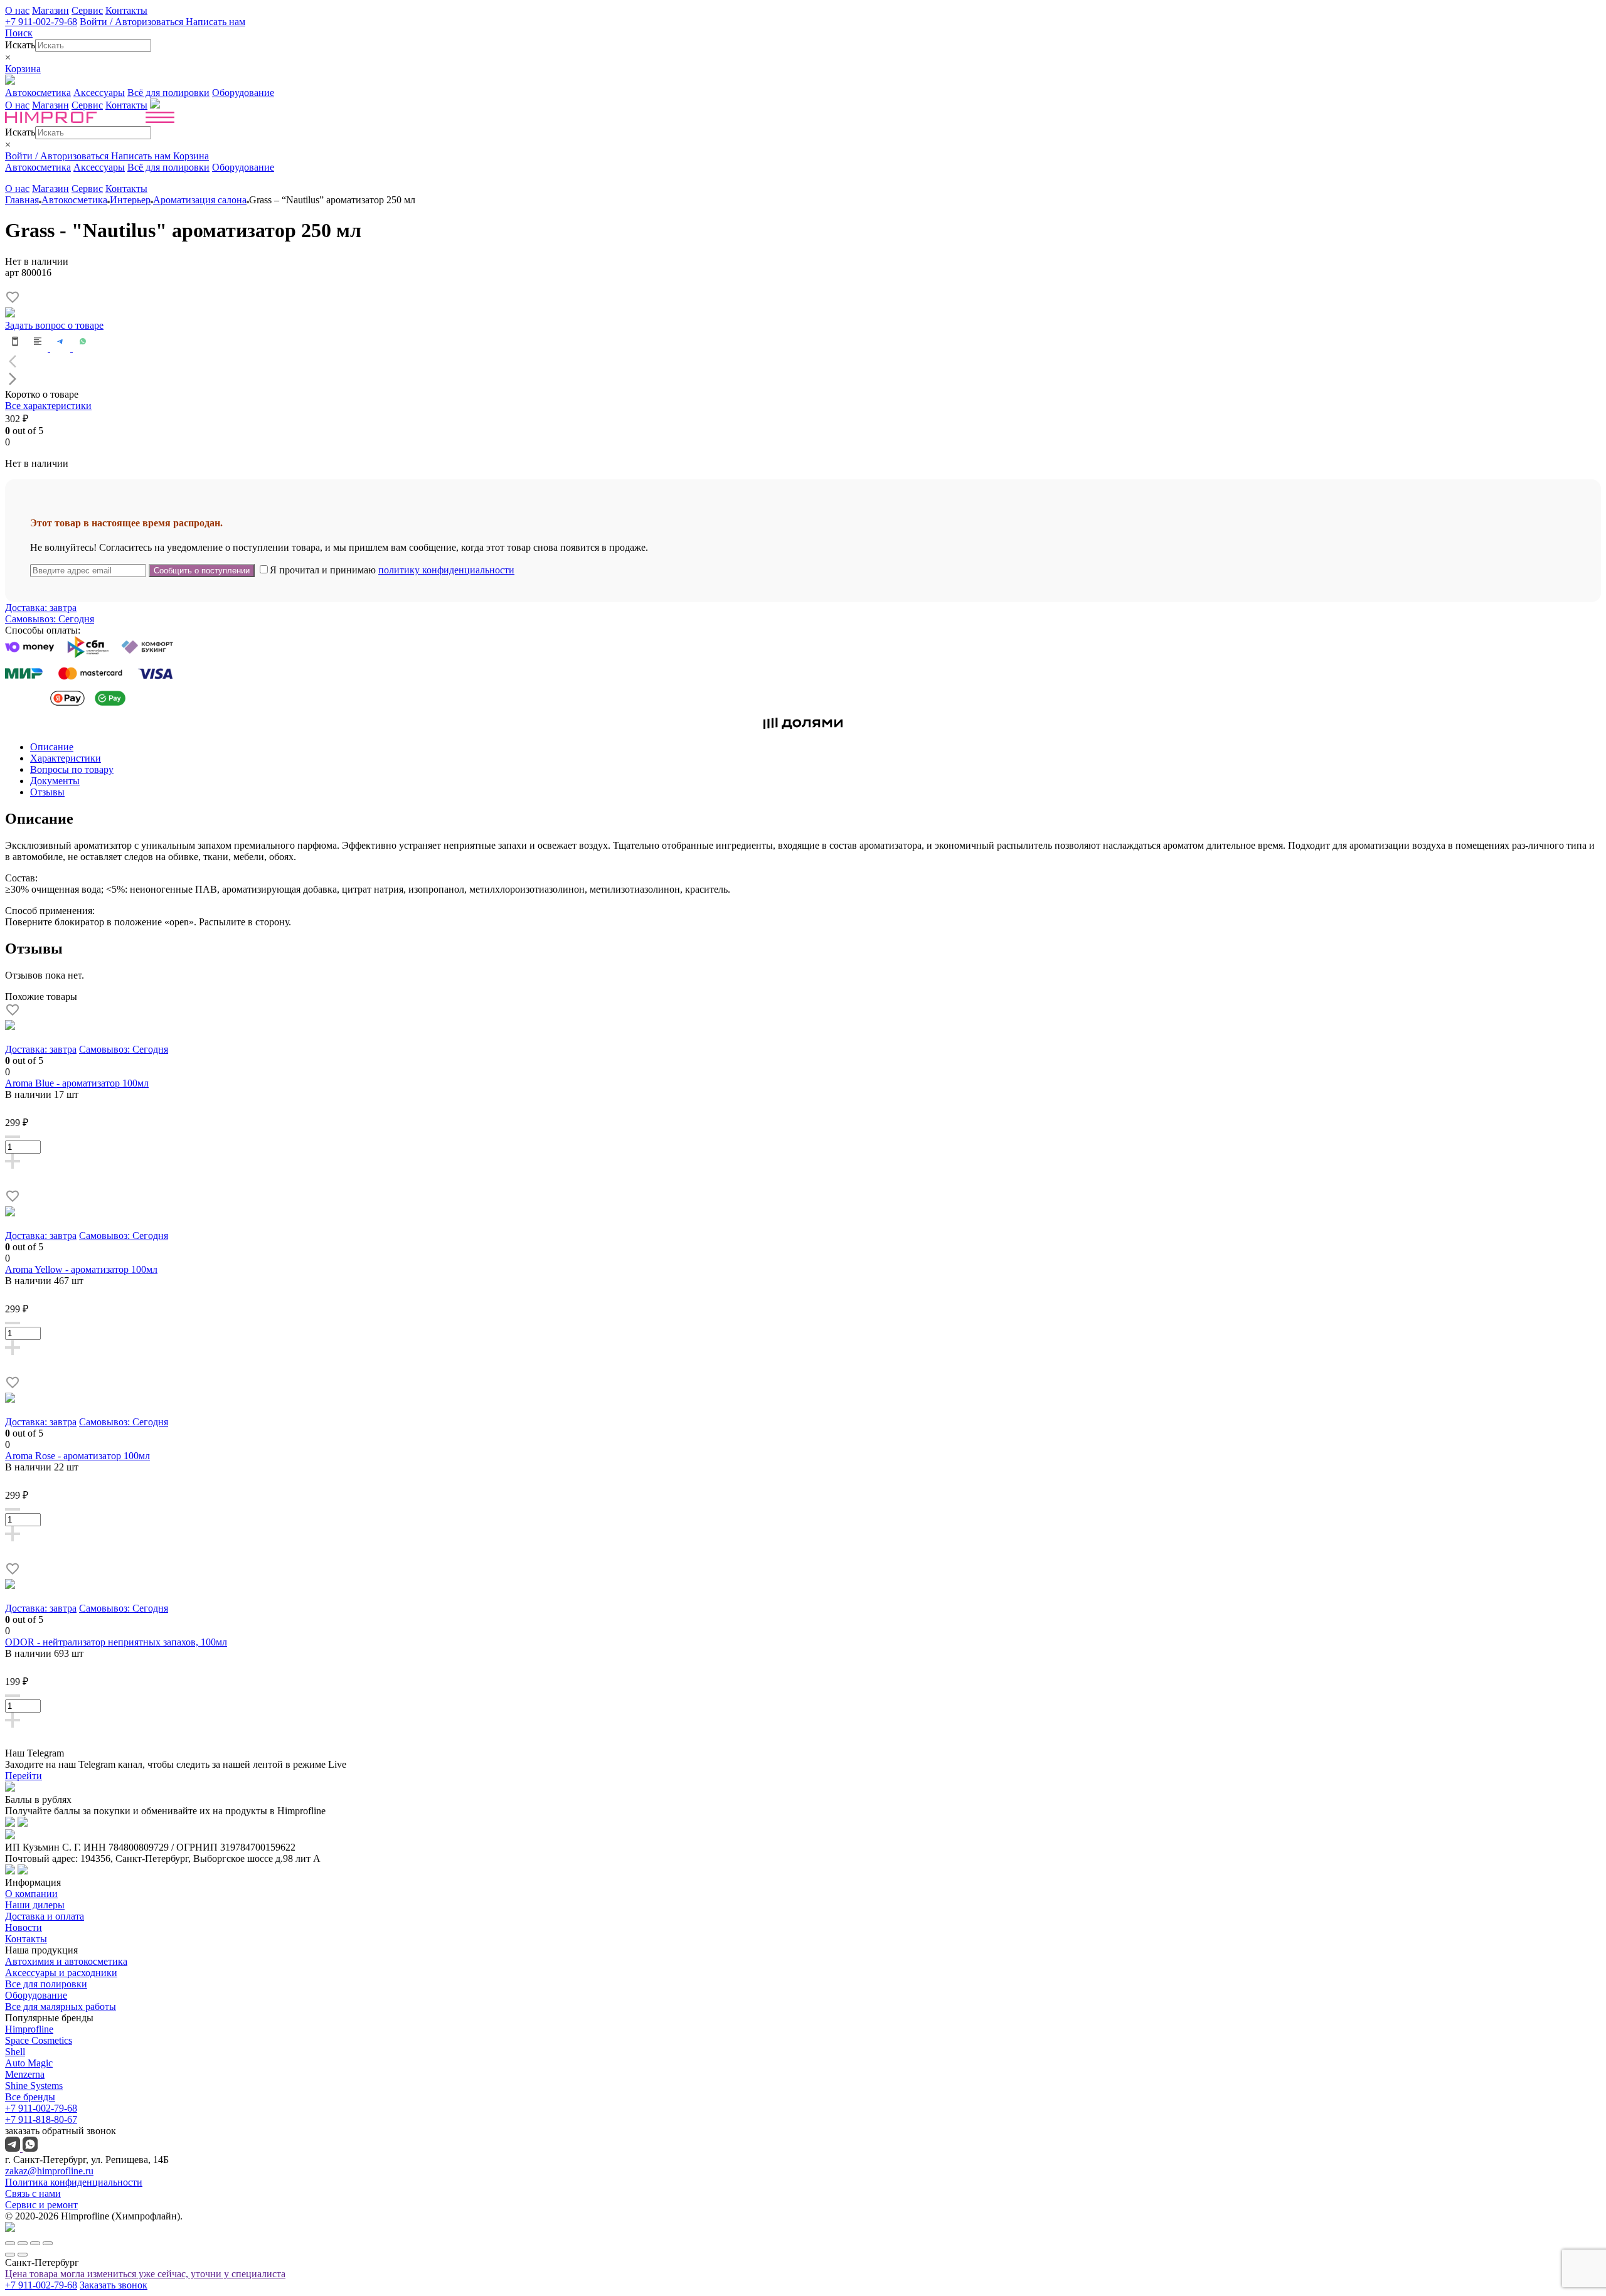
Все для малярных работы (61, 2006)
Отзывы (47, 792)
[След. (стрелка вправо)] (23, 2255)
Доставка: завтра (41, 608)
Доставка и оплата (45, 1916)
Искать (20, 45)
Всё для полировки (168, 93)
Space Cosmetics (39, 2040)
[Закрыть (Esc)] (10, 2243)
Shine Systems (34, 2086)
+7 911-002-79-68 (41, 22)
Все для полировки (46, 1984)
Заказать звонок (114, 2285)
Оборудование (243, 93)
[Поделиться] (23, 2243)
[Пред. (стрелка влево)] (10, 2255)
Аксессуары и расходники (61, 1973)
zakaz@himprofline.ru (49, 2171)
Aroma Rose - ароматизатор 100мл (77, 1456)
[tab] (816, 747)
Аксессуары (99, 93)
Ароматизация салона (200, 200)
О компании (31, 1894)
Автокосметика (38, 93)
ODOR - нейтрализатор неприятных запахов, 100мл (116, 1642)
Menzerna (25, 2074)
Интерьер (130, 200)
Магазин (51, 10)
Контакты (126, 10)
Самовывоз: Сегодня (50, 619)
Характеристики (66, 758)
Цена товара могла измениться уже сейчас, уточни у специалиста (145, 2274)
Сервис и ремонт (41, 2205)
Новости (24, 1927)
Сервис (87, 10)
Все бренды (30, 2097)
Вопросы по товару (72, 769)
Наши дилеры (35, 1905)
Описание (52, 747)
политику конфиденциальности (446, 570)
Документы (55, 781)
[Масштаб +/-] (48, 2243)
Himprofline (29, 2029)
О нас (17, 10)
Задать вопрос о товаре (54, 325)
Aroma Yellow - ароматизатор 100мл (81, 1269)
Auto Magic (29, 2063)
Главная (22, 200)
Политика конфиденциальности (74, 2182)
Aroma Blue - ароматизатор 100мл (77, 1083)
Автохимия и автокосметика (66, 1961)
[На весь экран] (35, 2243)
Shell (15, 2052)
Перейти (24, 1776)
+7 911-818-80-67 (41, 2119)
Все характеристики (48, 406)
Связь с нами (33, 2193)
